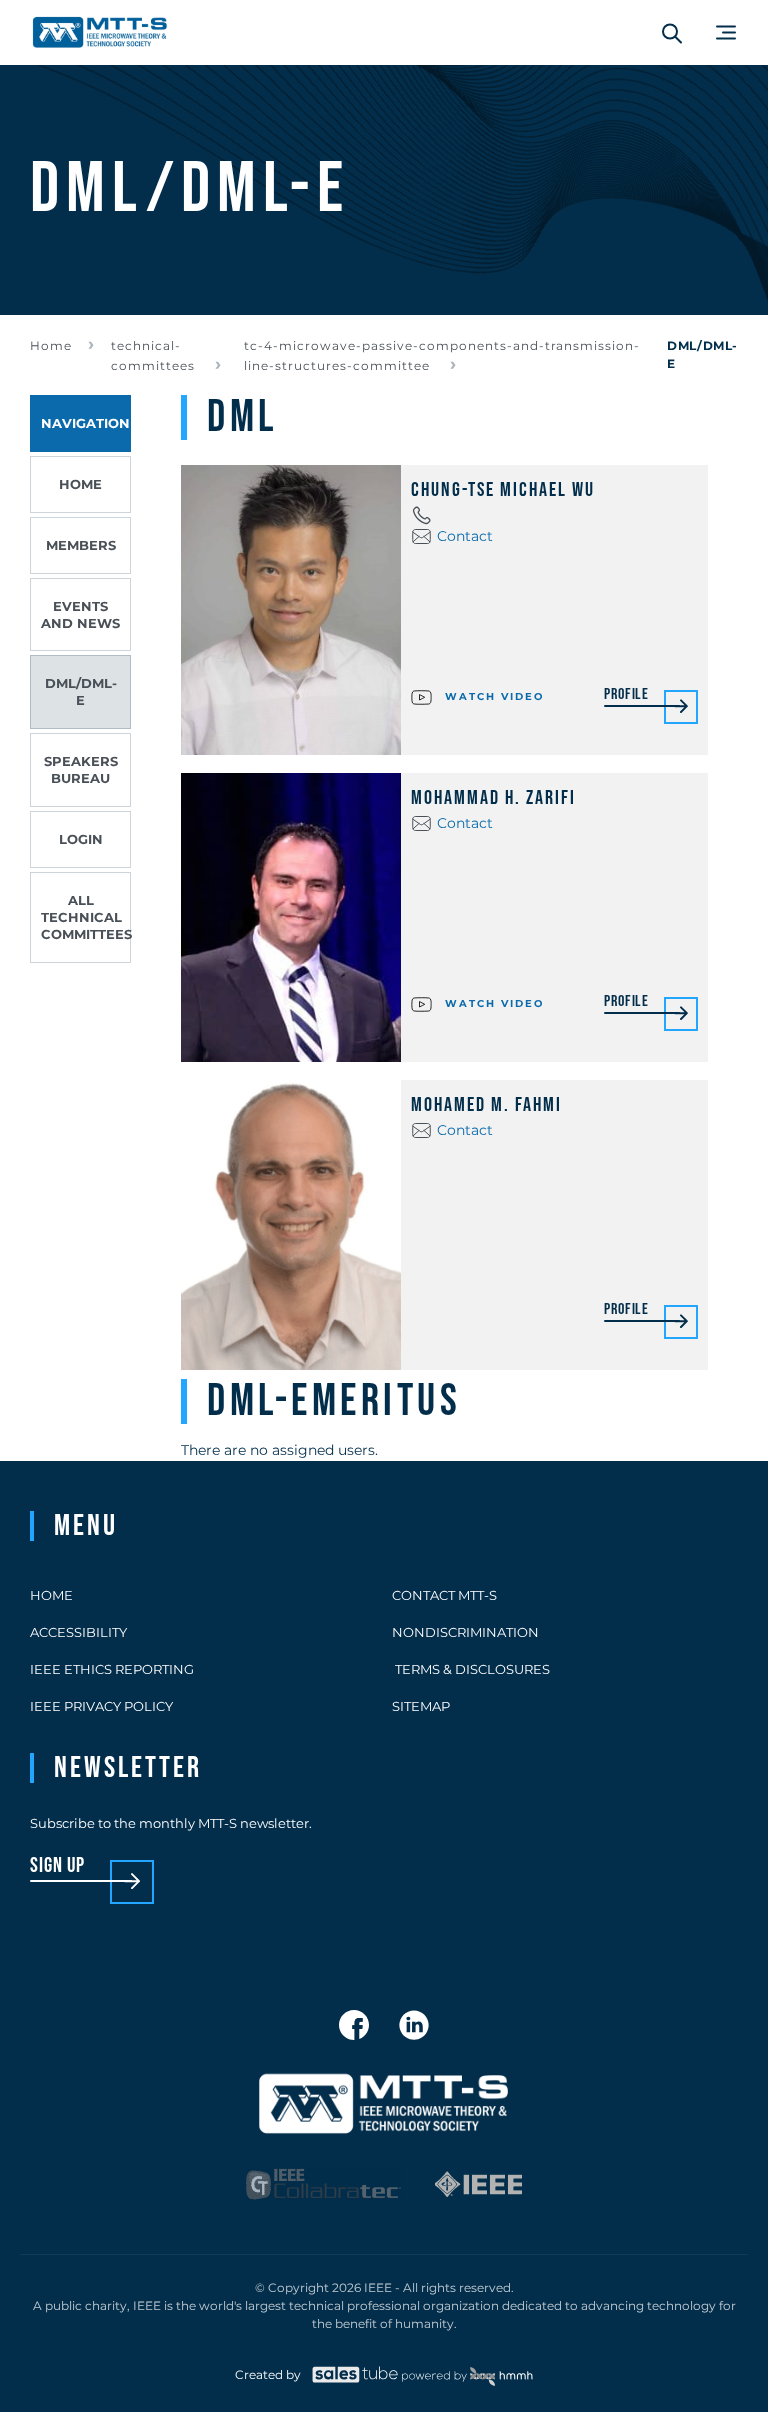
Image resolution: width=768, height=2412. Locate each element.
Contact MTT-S (444, 1595)
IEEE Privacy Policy (101, 1706)
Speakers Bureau (81, 769)
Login (81, 839)
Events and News (80, 614)
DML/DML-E (81, 691)
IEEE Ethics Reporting (112, 1669)
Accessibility (78, 1632)
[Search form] (672, 33)
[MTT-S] (100, 32)
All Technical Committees (86, 917)
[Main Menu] (726, 32)
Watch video (492, 696)
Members (81, 545)
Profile (626, 695)
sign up (57, 1866)
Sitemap (421, 1706)
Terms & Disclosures (471, 1669)
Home (51, 345)
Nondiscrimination (465, 1632)
